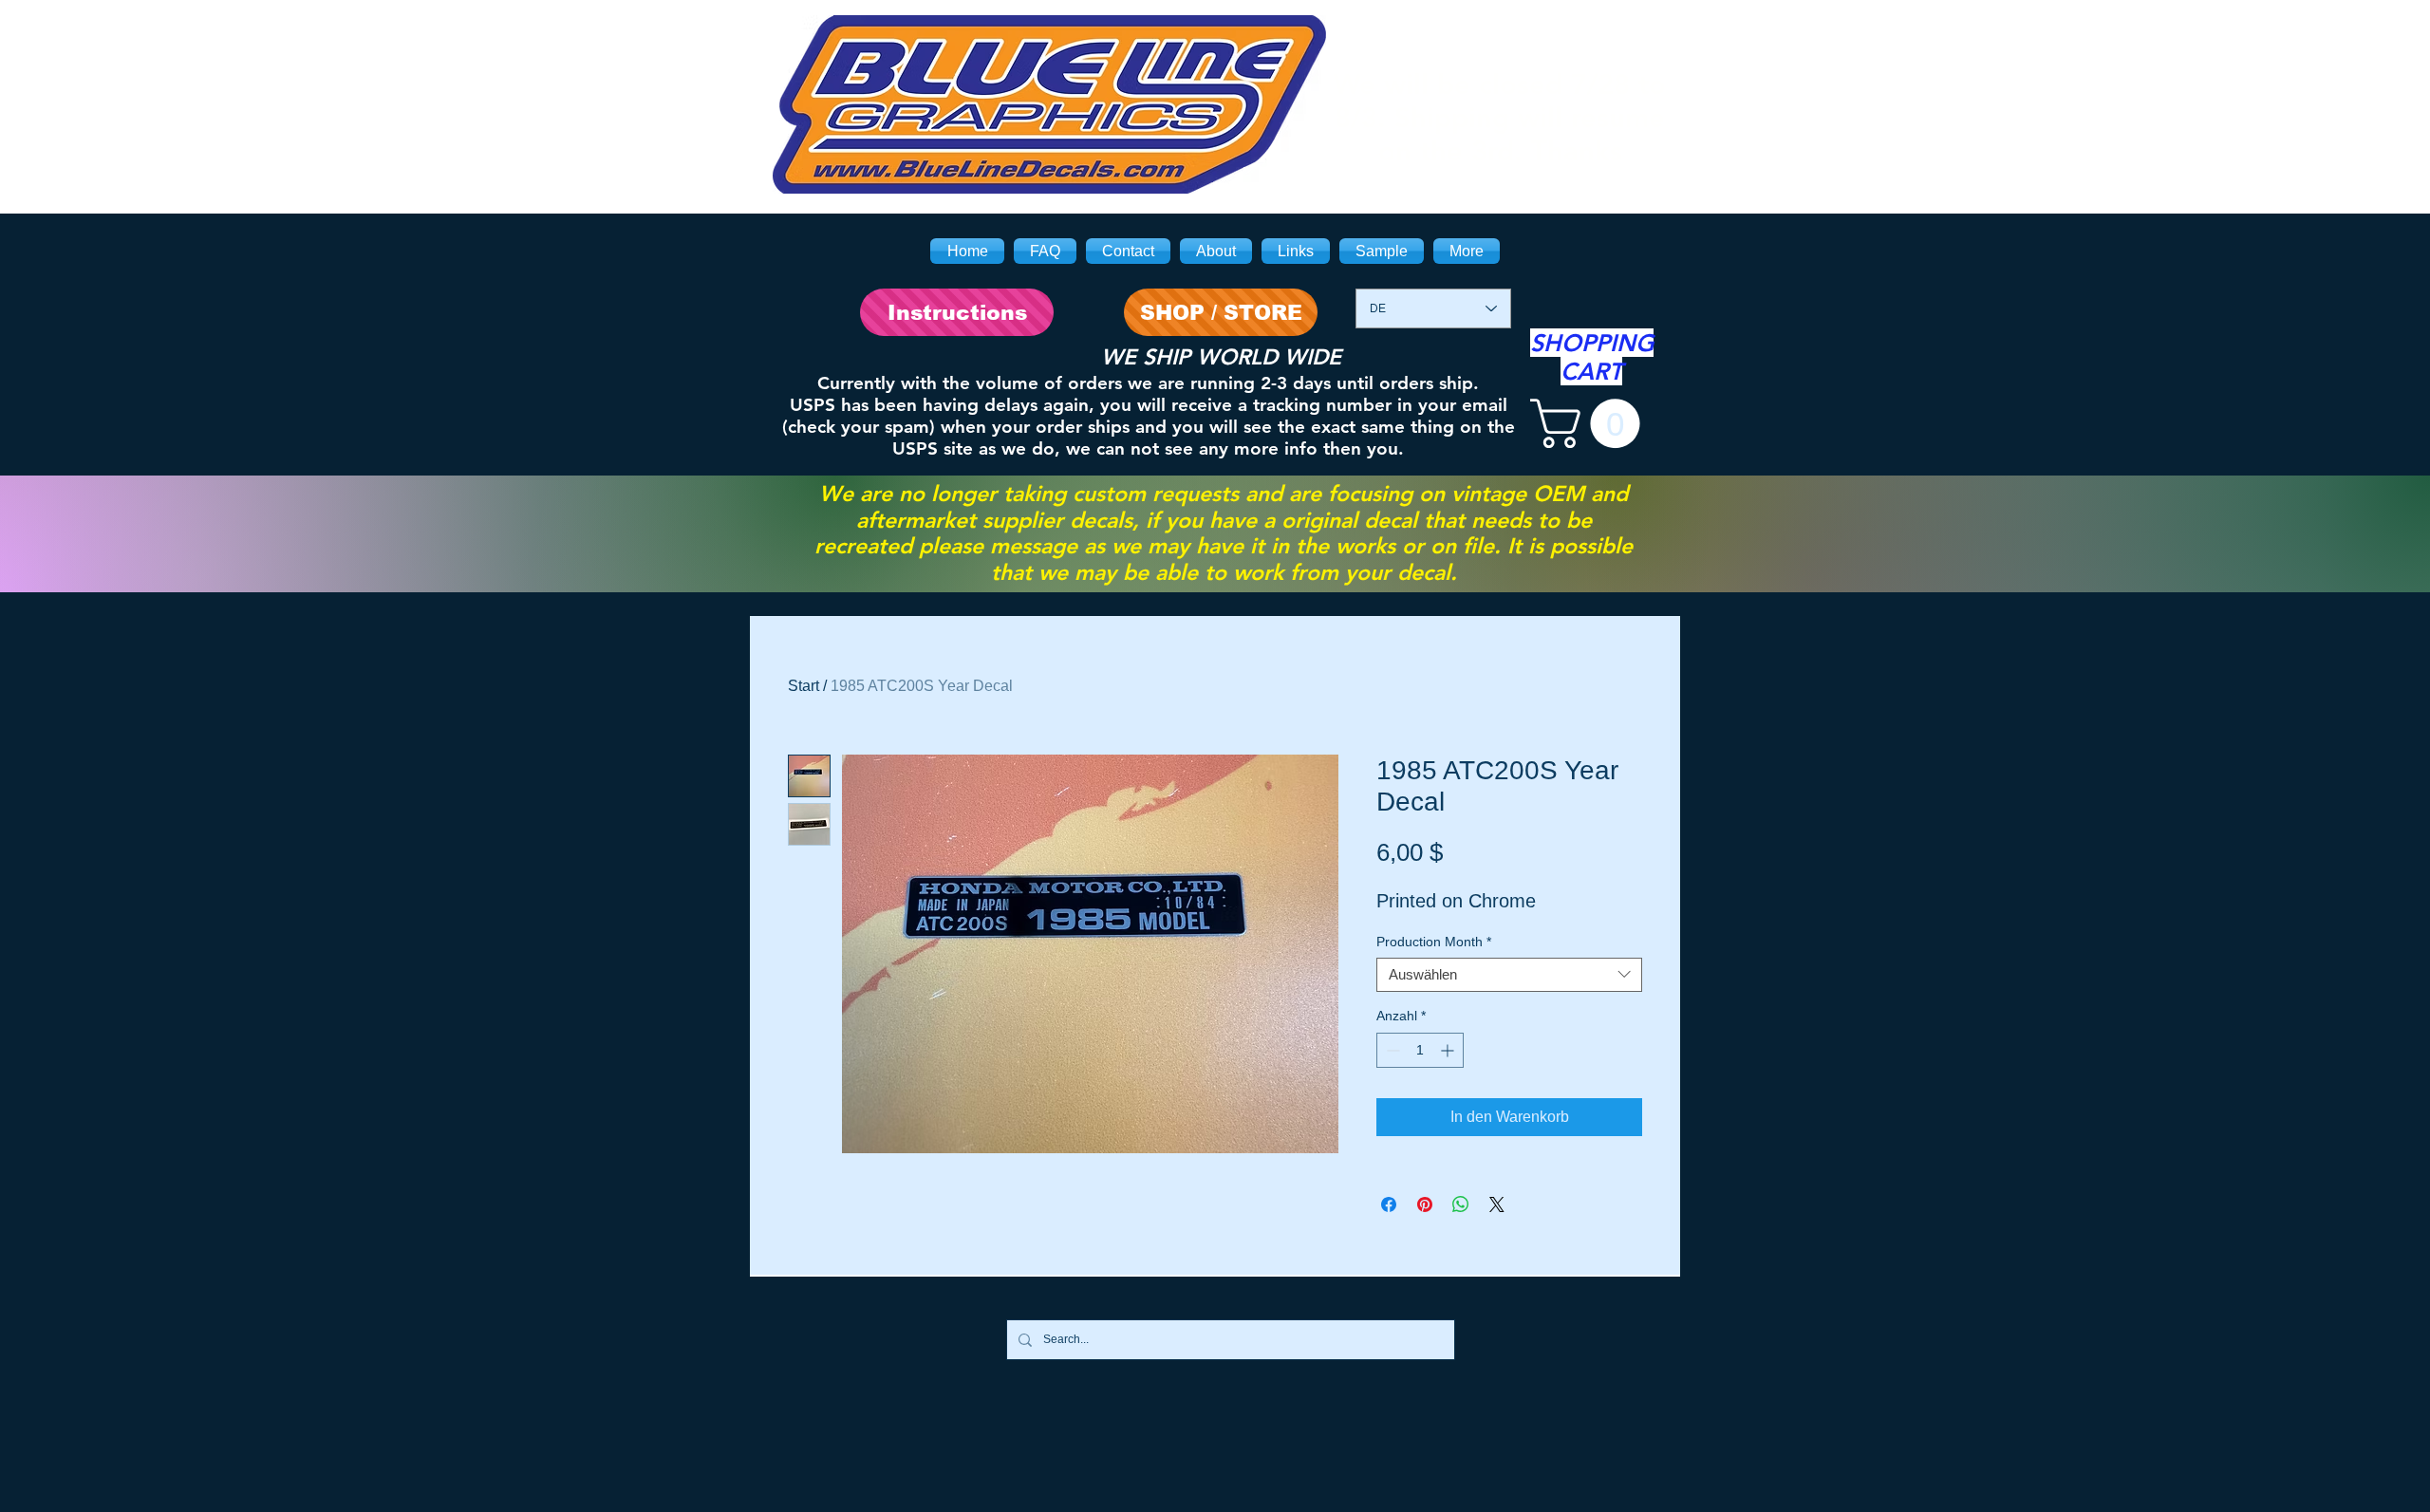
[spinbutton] (1420, 1050)
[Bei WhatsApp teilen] (1461, 1204)
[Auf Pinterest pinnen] (1425, 1204)
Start (804, 686)
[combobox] (1509, 975)
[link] (1591, 423)
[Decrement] (1391, 1050)
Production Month (1434, 942)
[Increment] (1449, 1050)
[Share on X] (1497, 1204)
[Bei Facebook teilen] (1389, 1204)
